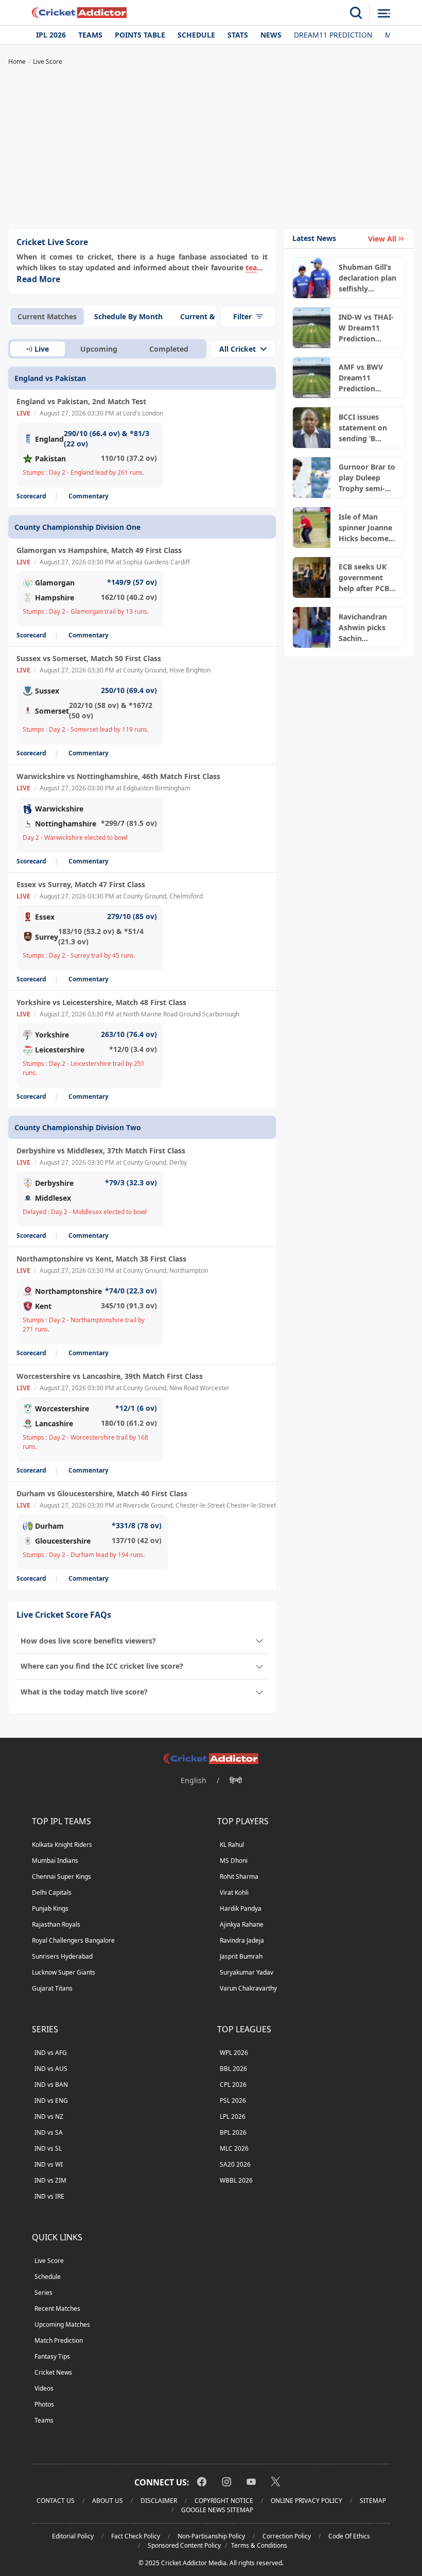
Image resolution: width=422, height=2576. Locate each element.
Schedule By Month (128, 316)
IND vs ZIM (50, 2180)
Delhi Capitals (52, 1892)
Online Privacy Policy (306, 2501)
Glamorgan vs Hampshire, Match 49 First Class (99, 550)
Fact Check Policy (136, 2536)
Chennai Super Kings (61, 1877)
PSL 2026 (233, 2100)
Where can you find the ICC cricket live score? (102, 1666)
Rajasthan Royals (56, 1924)
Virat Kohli (234, 1892)
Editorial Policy (73, 2536)
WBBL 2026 (236, 2180)
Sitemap (373, 2501)
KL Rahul (232, 1845)
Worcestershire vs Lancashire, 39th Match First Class (110, 1376)
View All (382, 239)
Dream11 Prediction (333, 35)
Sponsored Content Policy (184, 2545)
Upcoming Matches (62, 2324)
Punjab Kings (50, 1908)
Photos (44, 2404)
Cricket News (53, 2372)
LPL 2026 (233, 2116)
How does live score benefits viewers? (88, 1641)
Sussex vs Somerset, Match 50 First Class (89, 658)
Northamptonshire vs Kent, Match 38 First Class (101, 1259)
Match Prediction (59, 2340)
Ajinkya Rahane (242, 1924)
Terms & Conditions (259, 2545)
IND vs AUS (51, 2069)
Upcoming (99, 349)
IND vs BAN (51, 2085)
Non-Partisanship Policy (211, 2536)
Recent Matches (57, 2309)
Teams (90, 35)
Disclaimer (159, 2501)
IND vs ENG (51, 2100)
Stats (238, 35)
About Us (108, 2501)
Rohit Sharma (239, 1877)
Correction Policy (287, 2536)
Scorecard (31, 496)
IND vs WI (49, 2164)
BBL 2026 (233, 2069)
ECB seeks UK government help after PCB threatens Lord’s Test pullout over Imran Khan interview (368, 578)
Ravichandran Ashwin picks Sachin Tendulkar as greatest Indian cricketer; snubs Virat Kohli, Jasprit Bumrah (367, 628)
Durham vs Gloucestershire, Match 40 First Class (102, 1493)
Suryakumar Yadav (247, 1972)
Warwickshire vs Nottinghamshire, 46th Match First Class (118, 776)
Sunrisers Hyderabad (62, 1956)
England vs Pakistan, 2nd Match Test (81, 401)
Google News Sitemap (217, 2510)
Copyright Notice (224, 2501)
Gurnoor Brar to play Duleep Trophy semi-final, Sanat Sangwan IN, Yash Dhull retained (367, 478)
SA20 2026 (235, 2164)
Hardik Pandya (241, 1908)
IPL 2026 (51, 35)
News (271, 35)
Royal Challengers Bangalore (73, 1940)
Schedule (196, 35)
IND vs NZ (49, 2116)
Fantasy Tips (52, 2356)
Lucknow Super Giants (64, 1972)
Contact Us (56, 2501)
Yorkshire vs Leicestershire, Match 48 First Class (101, 1002)
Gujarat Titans (52, 1988)
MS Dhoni (234, 1861)
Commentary (89, 496)
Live (42, 349)
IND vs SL (48, 2148)
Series (43, 2293)
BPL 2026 (233, 2132)
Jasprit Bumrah (241, 1956)
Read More (38, 279)
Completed (169, 349)
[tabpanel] (142, 964)
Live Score (49, 2261)
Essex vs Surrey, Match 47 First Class (81, 884)
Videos (44, 2388)
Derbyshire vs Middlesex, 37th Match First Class (101, 1151)
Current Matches (47, 316)
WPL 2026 (234, 2053)
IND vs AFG (51, 2053)
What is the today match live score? (84, 1692)
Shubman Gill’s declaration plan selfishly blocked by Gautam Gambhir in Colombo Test (367, 278)
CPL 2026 (233, 2085)
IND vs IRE (49, 2196)
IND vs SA (49, 2132)
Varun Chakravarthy (248, 1988)
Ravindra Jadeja (242, 1940)
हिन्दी (236, 1780)
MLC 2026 (234, 2148)
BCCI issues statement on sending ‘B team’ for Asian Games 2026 (366, 428)
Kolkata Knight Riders (62, 1845)
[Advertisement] (211, 149)
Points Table (140, 35)
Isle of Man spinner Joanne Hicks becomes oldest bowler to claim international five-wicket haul (367, 528)
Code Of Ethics (349, 2536)
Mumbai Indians (55, 1861)
